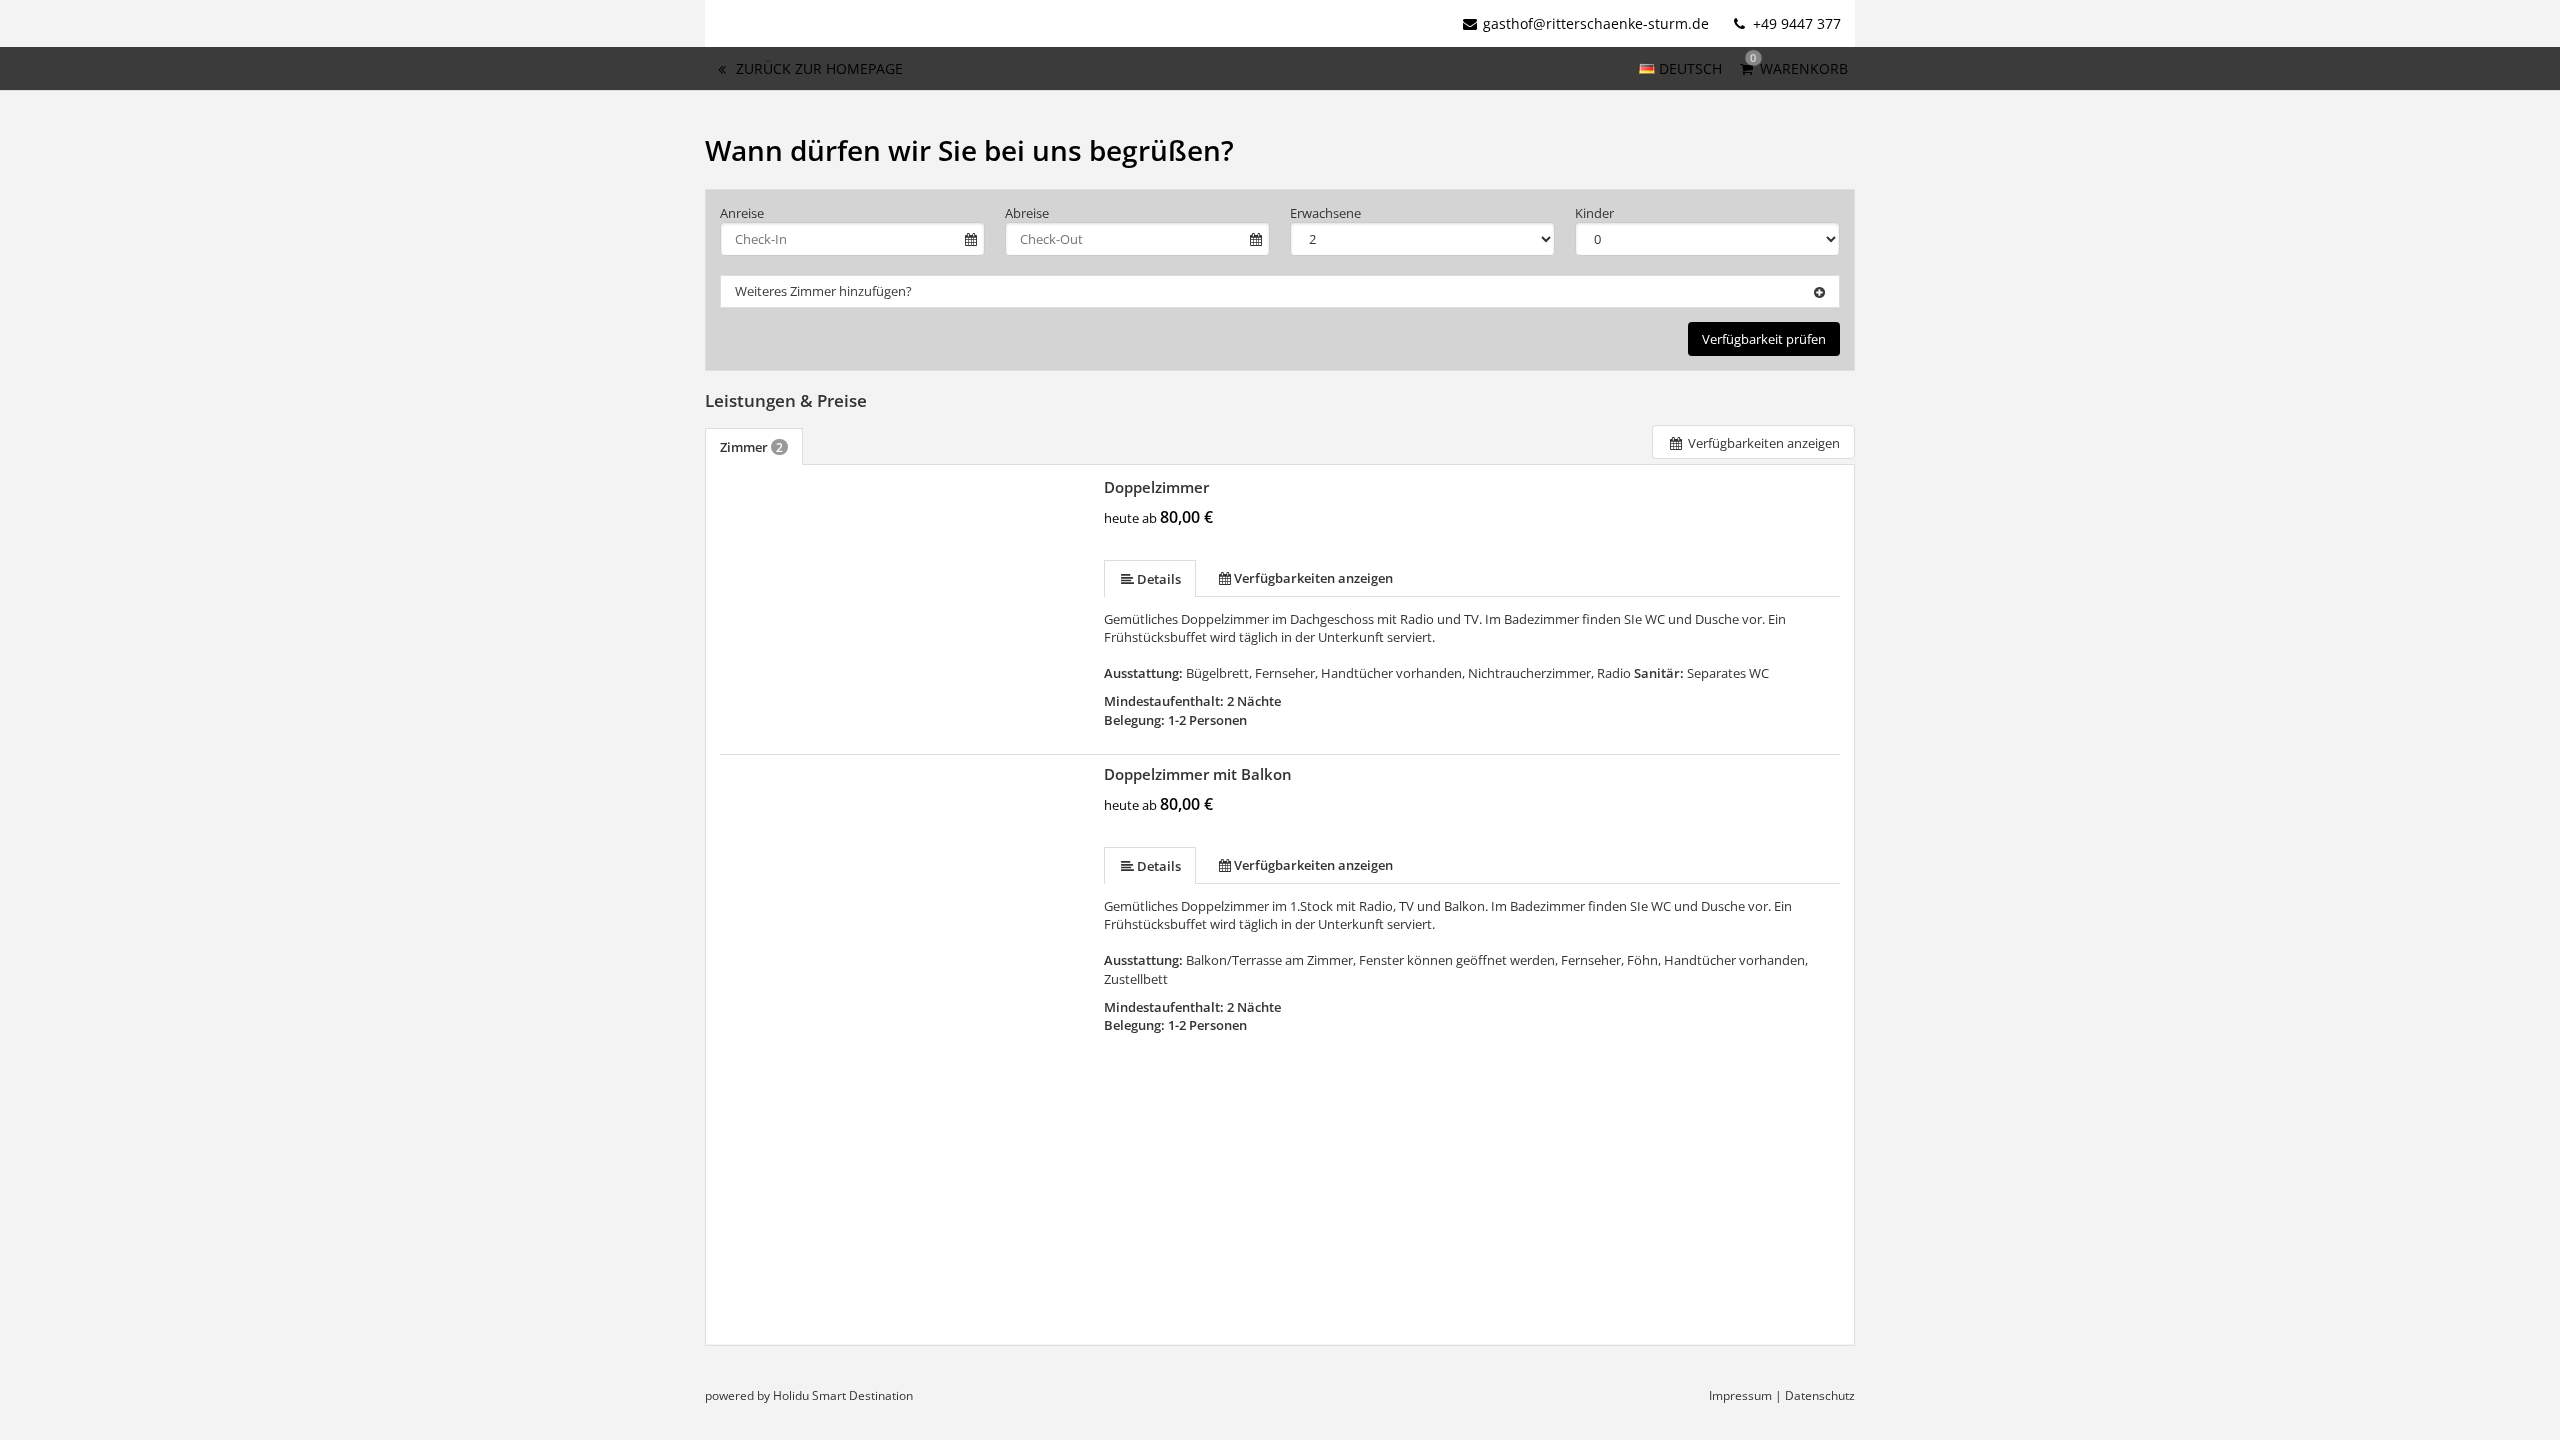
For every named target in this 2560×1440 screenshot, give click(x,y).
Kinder (1594, 213)
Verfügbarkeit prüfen (1764, 339)
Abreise (1027, 213)
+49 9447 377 (1795, 23)
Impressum (1740, 1395)
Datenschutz (1820, 1395)
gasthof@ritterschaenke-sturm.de (1596, 23)
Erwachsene (1325, 213)
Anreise (742, 213)
